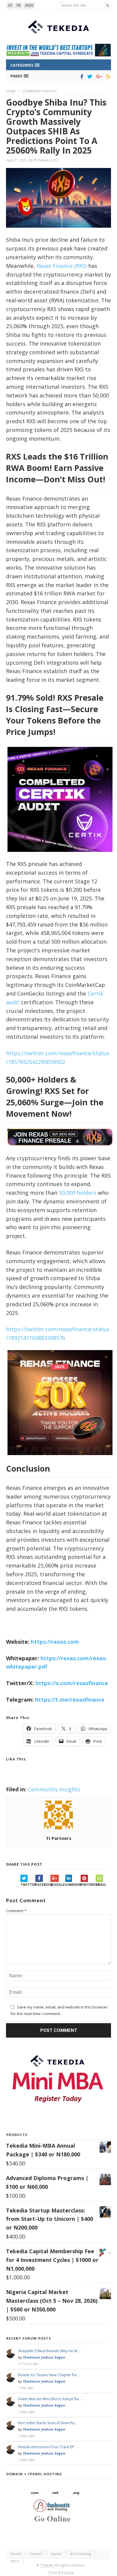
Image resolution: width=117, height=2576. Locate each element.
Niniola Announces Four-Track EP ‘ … (48, 2447)
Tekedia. (47, 2565)
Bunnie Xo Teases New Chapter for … (49, 2375)
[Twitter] (89, 76)
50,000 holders (78, 1193)
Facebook (43, 1884)
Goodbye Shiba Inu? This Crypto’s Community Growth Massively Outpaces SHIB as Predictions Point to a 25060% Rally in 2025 (56, 126)
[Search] (108, 5)
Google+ (58, 1884)
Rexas (44, 266)
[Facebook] (81, 76)
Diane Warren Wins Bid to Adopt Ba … (50, 2399)
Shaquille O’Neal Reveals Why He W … (49, 2351)
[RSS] (107, 76)
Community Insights (39, 91)
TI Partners (42, 160)
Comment (16, 1911)
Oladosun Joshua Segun (44, 2357)
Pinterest (88, 1884)
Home (11, 91)
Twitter (28, 1884)
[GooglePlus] (98, 76)
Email (101, 1884)
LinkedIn (73, 1884)
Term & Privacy (61, 2572)
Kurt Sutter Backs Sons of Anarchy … (48, 2423)
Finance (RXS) (69, 266)
